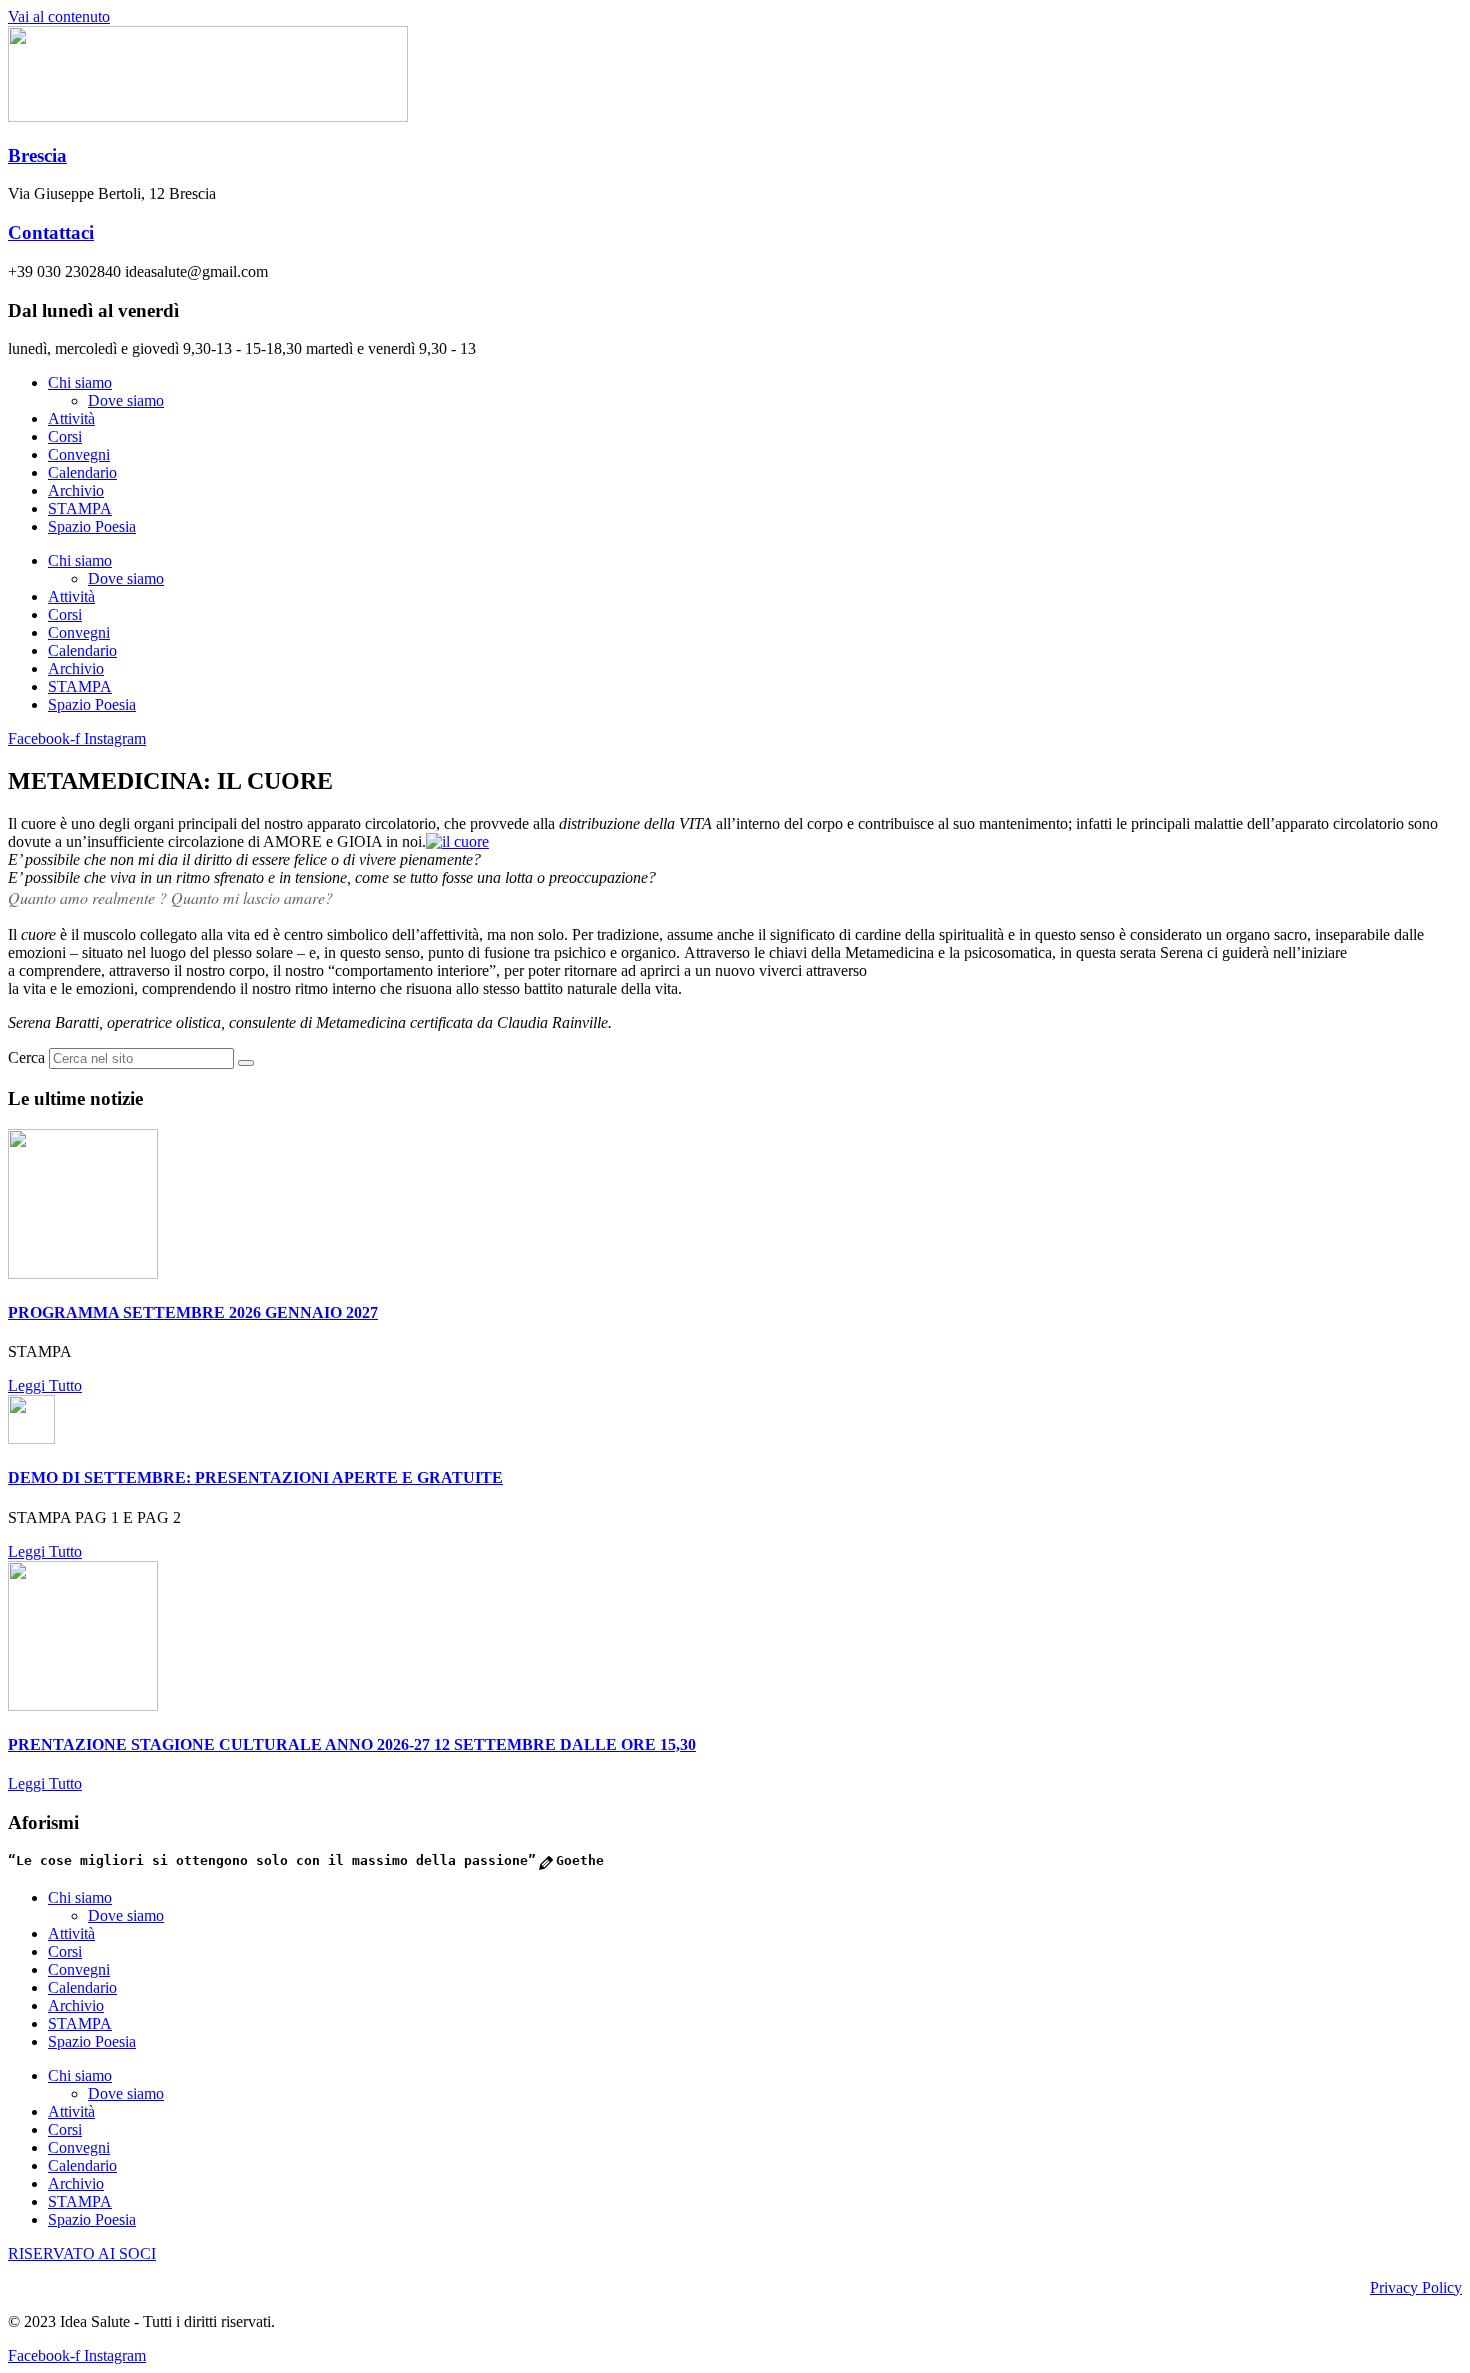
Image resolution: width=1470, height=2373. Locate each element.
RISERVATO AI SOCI (82, 2253)
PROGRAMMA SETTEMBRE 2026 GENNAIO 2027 (193, 1312)
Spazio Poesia (92, 526)
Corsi (65, 436)
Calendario (82, 472)
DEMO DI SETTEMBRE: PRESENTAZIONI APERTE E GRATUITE (255, 1477)
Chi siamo (80, 382)
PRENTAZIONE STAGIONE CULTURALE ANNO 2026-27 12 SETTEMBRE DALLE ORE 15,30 (352, 1744)
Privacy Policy (1416, 2287)
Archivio (76, 490)
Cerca (26, 1057)
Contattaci (51, 232)
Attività (71, 418)
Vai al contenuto (59, 16)
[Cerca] (246, 1063)
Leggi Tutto (45, 1385)
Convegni (79, 454)
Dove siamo (126, 400)
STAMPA (80, 508)
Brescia (37, 155)
